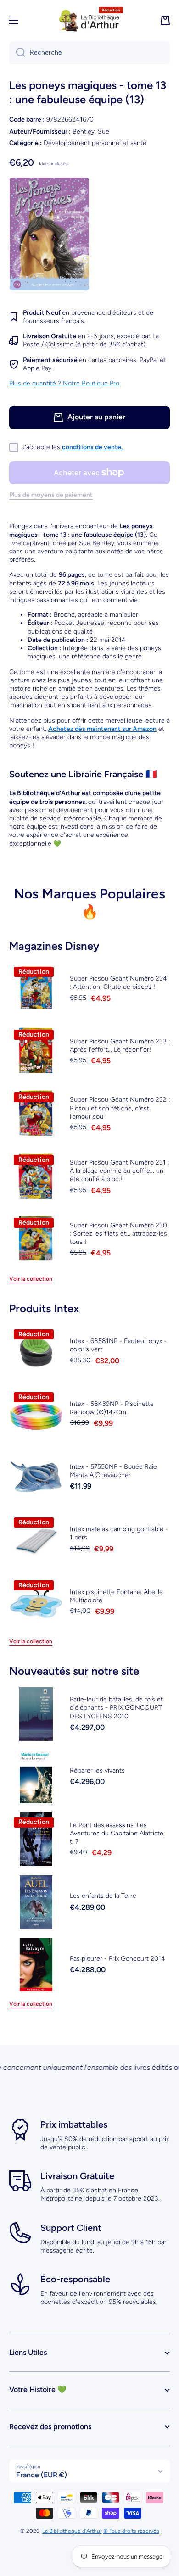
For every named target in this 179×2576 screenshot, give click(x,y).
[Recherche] (17, 53)
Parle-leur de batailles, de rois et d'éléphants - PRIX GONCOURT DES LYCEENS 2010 (116, 1708)
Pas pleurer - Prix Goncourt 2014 (117, 1959)
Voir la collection (31, 1279)
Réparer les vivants (97, 1770)
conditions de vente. (92, 447)
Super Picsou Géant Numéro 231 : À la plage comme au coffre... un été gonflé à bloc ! (119, 1171)
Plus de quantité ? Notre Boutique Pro (64, 383)
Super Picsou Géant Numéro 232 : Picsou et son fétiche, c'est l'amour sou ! (120, 1108)
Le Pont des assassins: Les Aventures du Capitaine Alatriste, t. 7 (117, 1833)
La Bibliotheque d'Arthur (72, 2531)
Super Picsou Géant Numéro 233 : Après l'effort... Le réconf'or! (120, 1045)
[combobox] (89, 53)
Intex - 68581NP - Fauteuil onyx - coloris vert (118, 1345)
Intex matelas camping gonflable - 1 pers (119, 1533)
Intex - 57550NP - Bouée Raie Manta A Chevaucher (113, 1471)
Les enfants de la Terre (103, 1896)
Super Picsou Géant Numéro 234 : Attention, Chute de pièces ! (118, 983)
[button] (165, 20)
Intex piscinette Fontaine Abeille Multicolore (116, 1596)
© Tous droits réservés (131, 2531)
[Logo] (89, 20)
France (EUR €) (42, 2475)
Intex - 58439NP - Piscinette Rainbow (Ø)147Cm (112, 1408)
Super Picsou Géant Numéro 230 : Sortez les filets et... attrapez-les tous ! (118, 1234)
